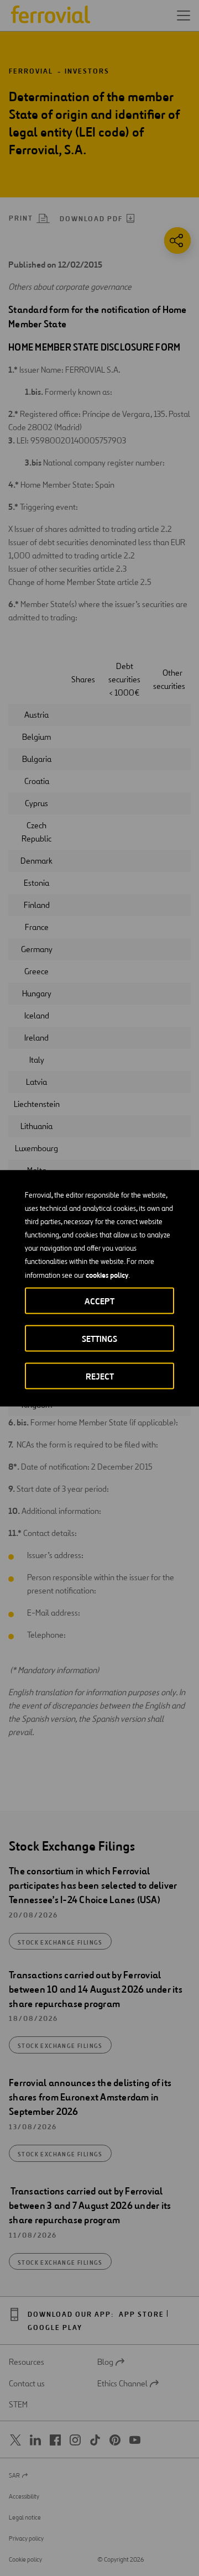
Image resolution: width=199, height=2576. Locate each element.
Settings (99, 1338)
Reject (100, 1376)
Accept (99, 1301)
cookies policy (107, 1274)
